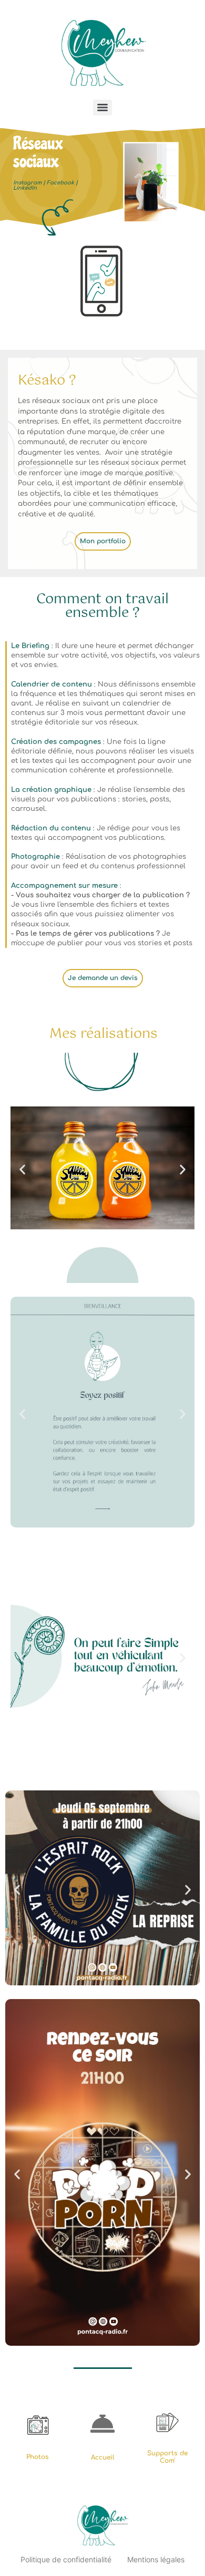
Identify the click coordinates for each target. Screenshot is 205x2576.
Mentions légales (156, 2559)
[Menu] (102, 107)
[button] (22, 1169)
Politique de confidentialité (66, 2559)
